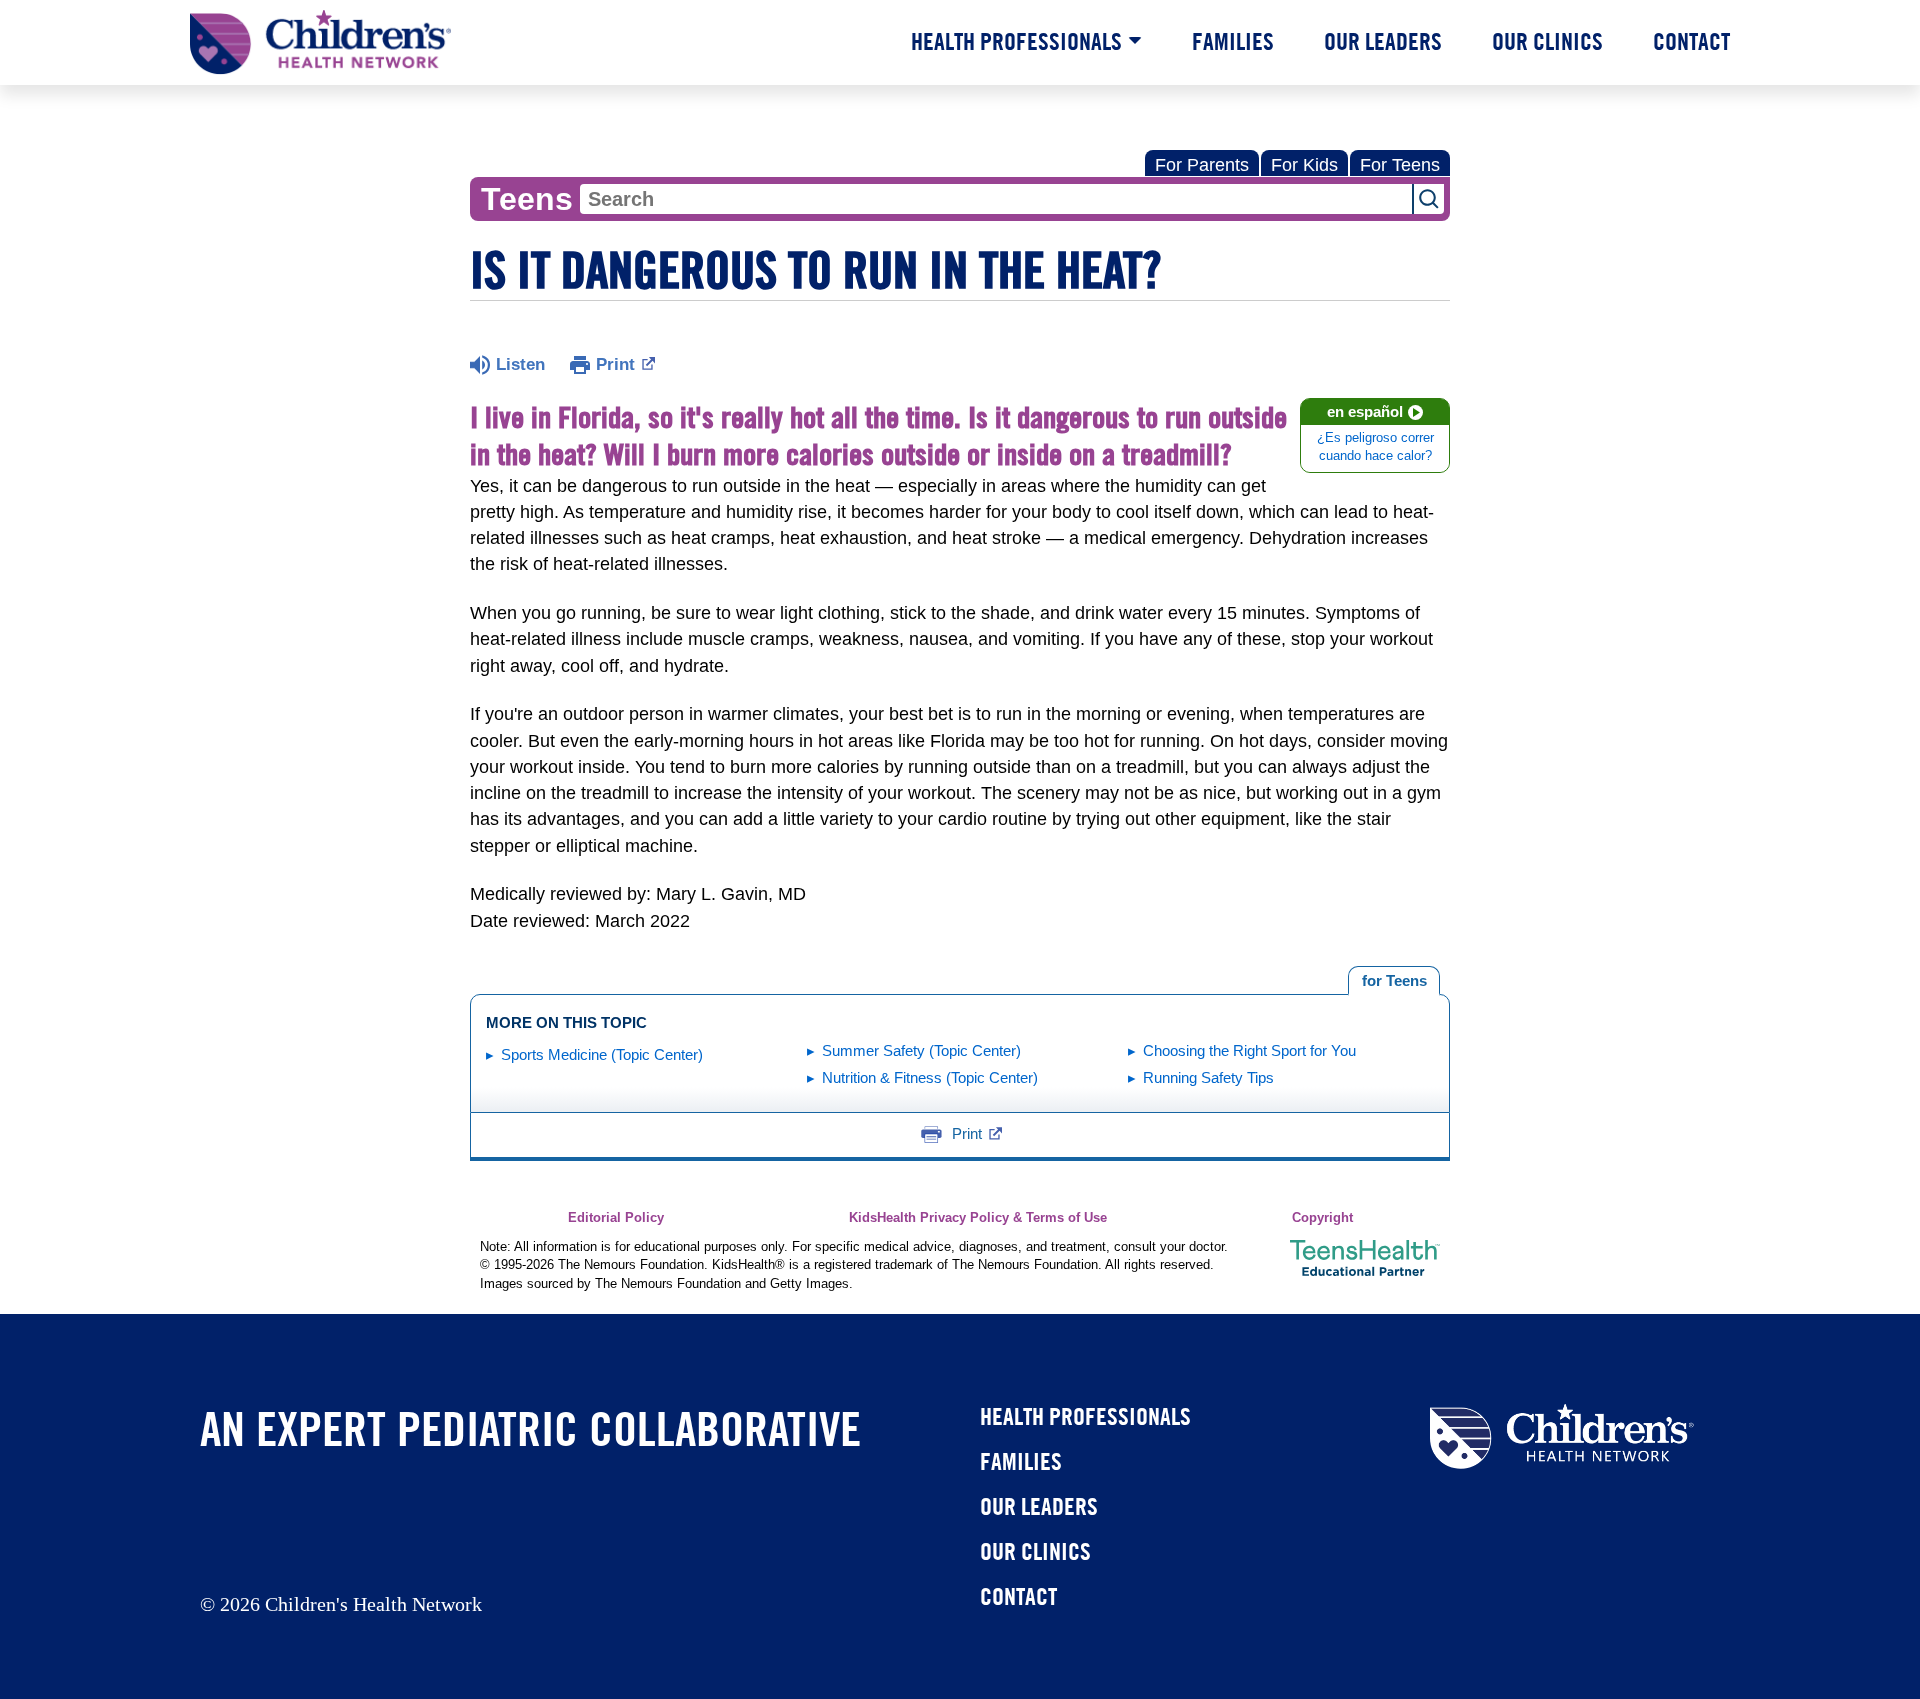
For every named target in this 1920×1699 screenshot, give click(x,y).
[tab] (1394, 981)
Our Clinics (1547, 41)
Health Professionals (1016, 41)
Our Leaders (1383, 41)
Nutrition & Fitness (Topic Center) (930, 1077)
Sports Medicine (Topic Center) (602, 1054)
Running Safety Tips (1208, 1077)
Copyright (1322, 1218)
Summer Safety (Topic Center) (921, 1050)
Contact (1691, 41)
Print (615, 364)
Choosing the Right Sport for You (1249, 1050)
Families (1233, 41)
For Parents (1202, 165)
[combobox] (996, 199)
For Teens (1400, 165)
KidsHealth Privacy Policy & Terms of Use (978, 1218)
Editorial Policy (616, 1218)
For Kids (1304, 165)
